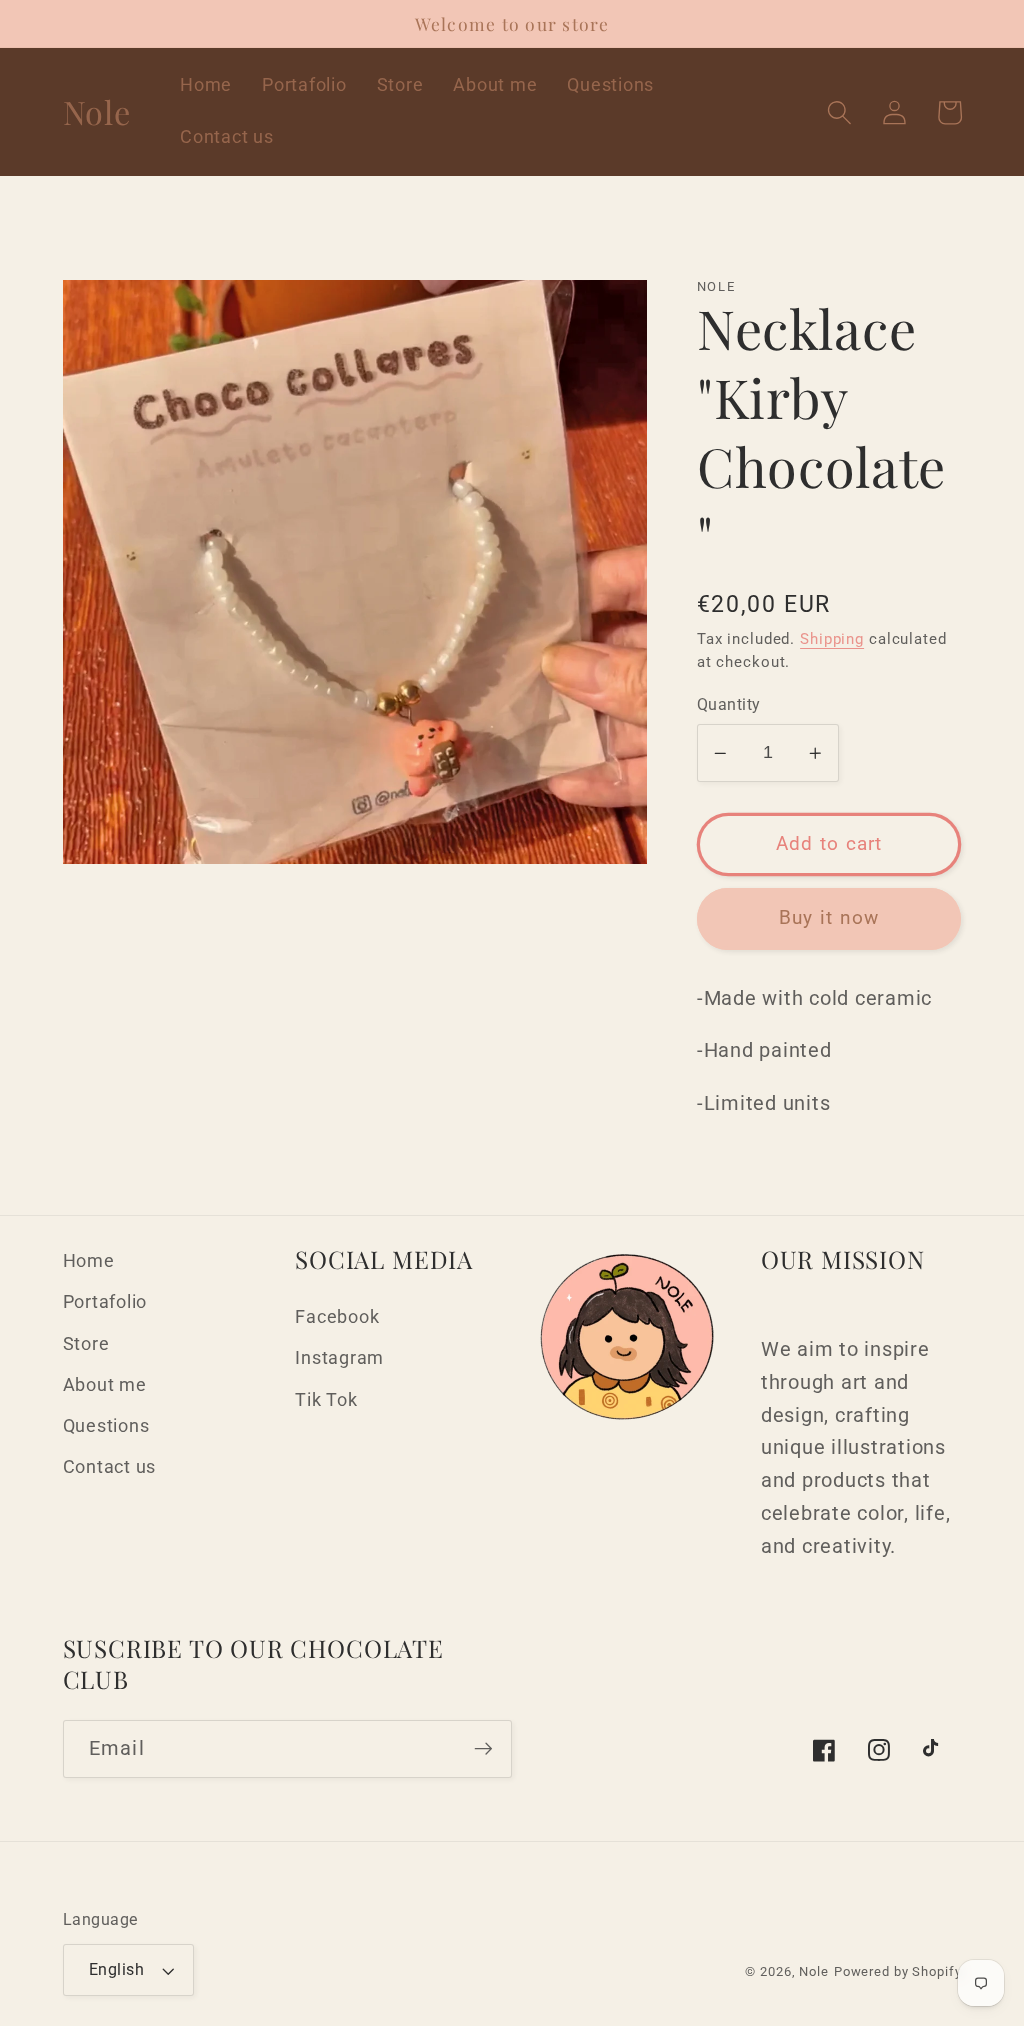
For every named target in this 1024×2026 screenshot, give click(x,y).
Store (86, 1344)
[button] (839, 112)
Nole (814, 1971)
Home (89, 1261)
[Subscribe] (483, 1749)
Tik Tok (326, 1400)
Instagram (339, 1358)
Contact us (110, 1467)
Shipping (832, 639)
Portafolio (105, 1302)
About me (105, 1385)
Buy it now (829, 918)
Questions (106, 1426)
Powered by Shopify (898, 1971)
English (117, 1969)
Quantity (729, 704)
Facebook (337, 1317)
